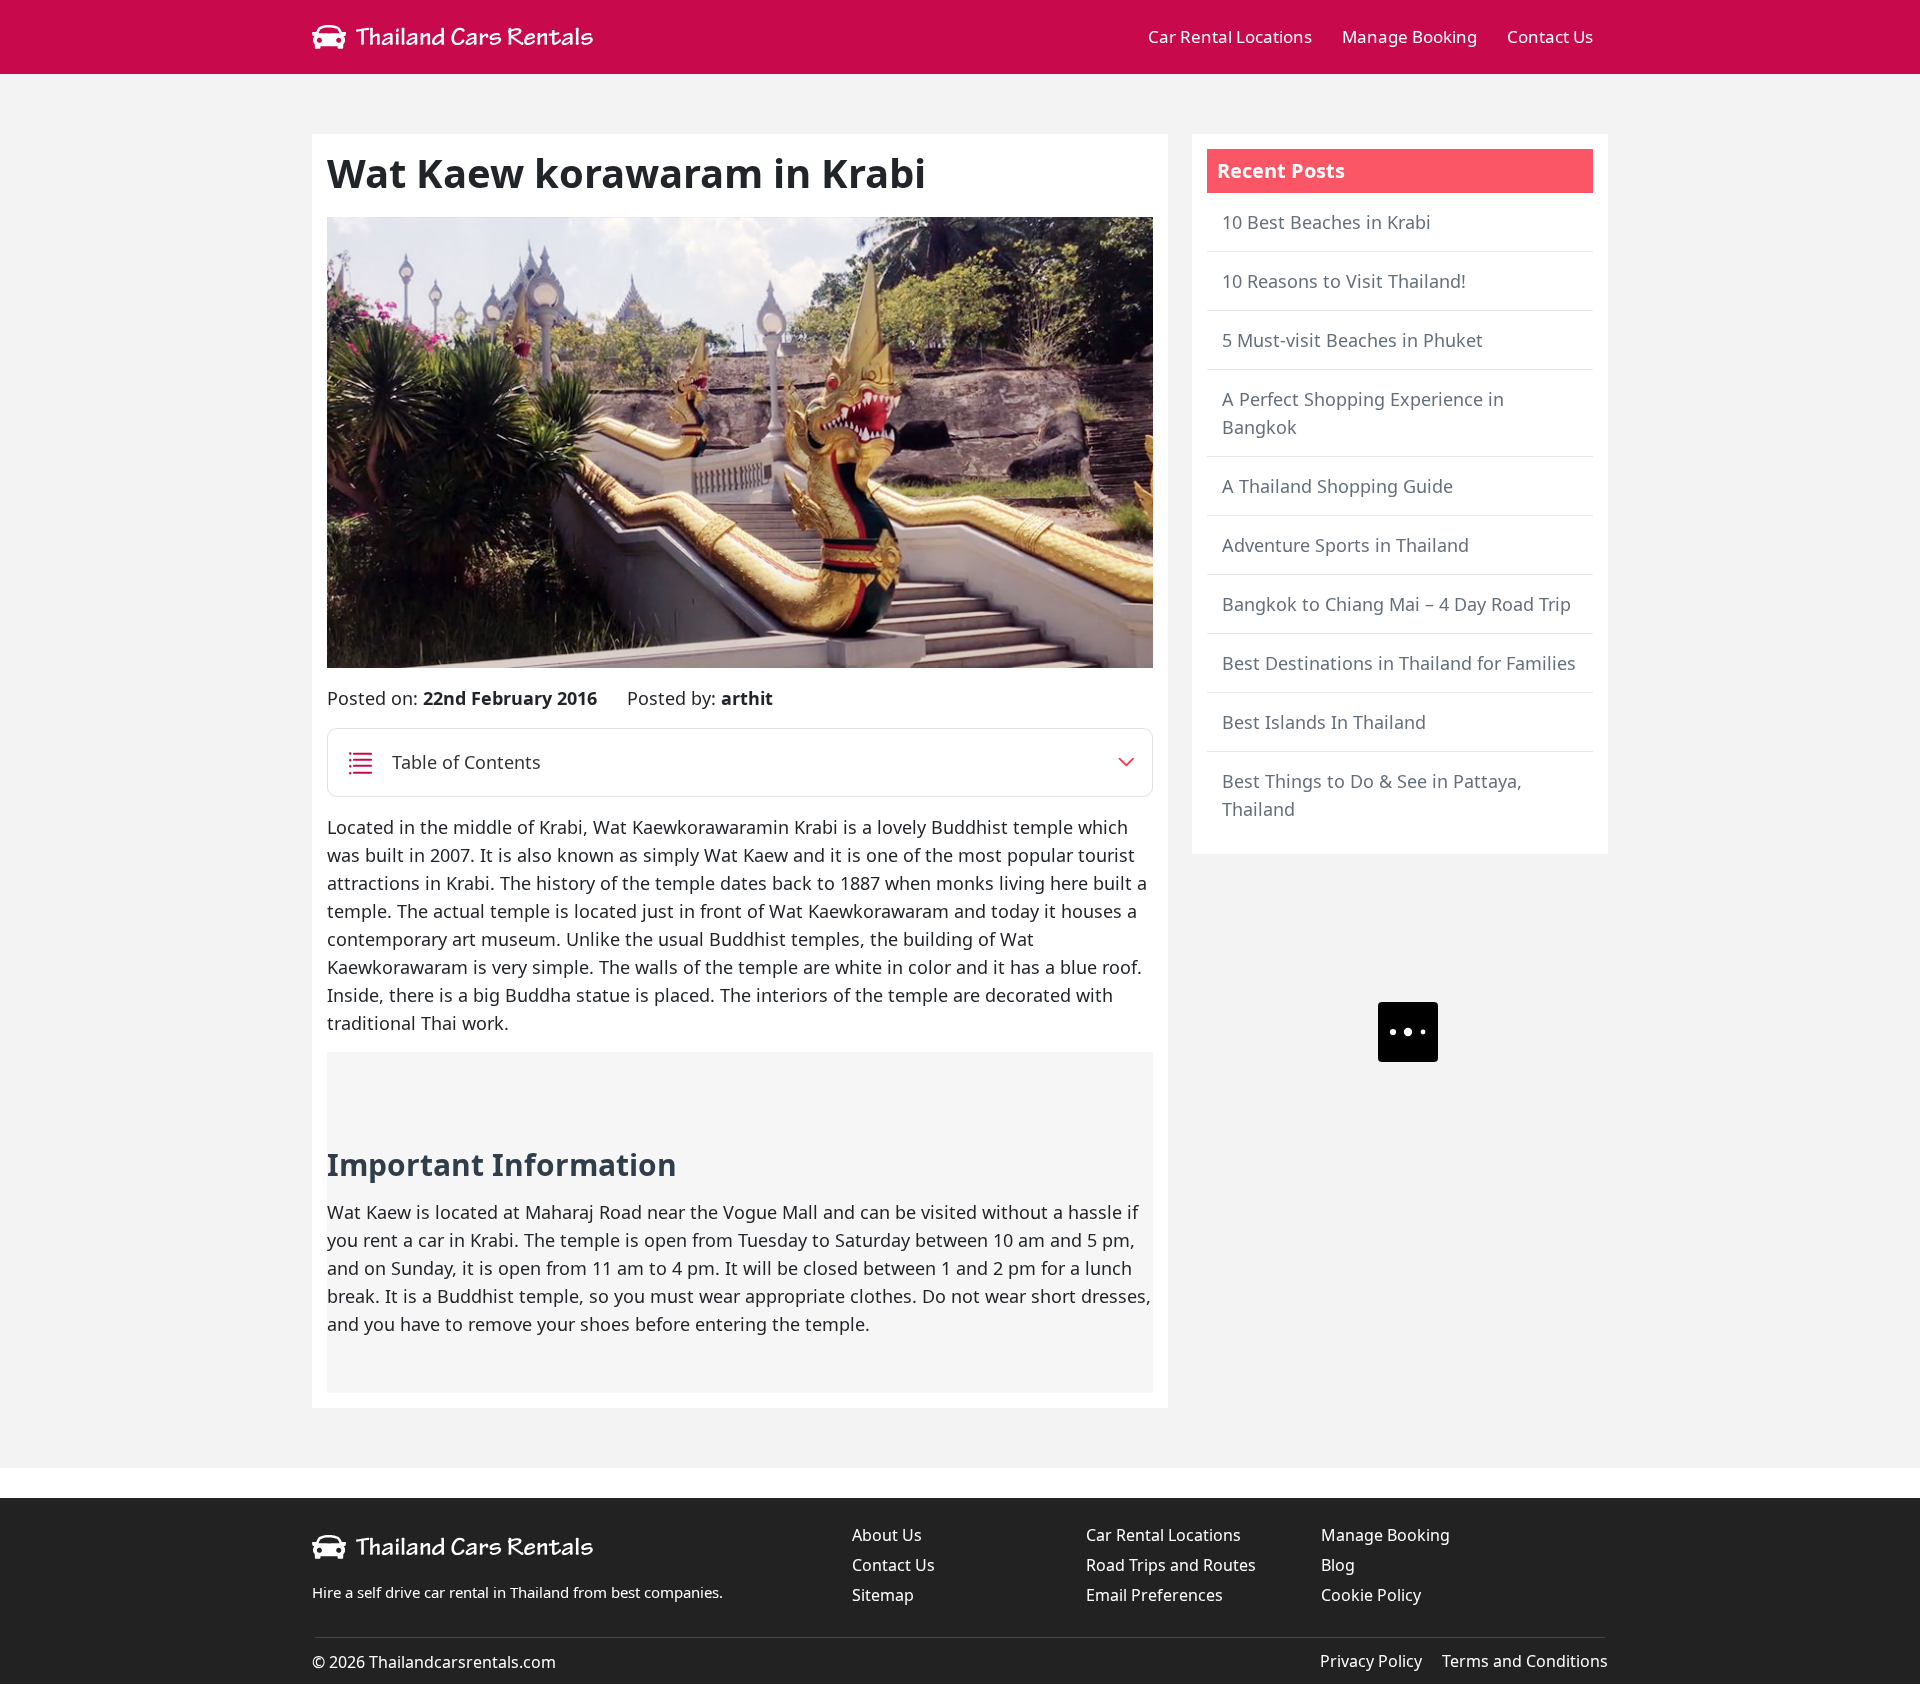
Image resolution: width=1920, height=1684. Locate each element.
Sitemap (883, 1595)
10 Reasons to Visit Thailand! (1344, 281)
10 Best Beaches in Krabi (1326, 222)
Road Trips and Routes (1171, 1565)
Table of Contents (466, 762)
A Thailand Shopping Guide (1337, 486)
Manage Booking (1409, 36)
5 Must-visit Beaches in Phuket (1352, 340)
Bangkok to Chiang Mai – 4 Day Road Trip (1396, 604)
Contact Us (1550, 36)
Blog (1338, 1565)
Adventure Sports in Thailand (1345, 545)
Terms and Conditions (1525, 1661)
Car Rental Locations (1230, 36)
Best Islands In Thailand (1324, 722)
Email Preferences (1154, 1595)
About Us (887, 1535)
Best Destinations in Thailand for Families (1399, 663)
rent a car (403, 1240)
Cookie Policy (1371, 1595)
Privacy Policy (1371, 1661)
